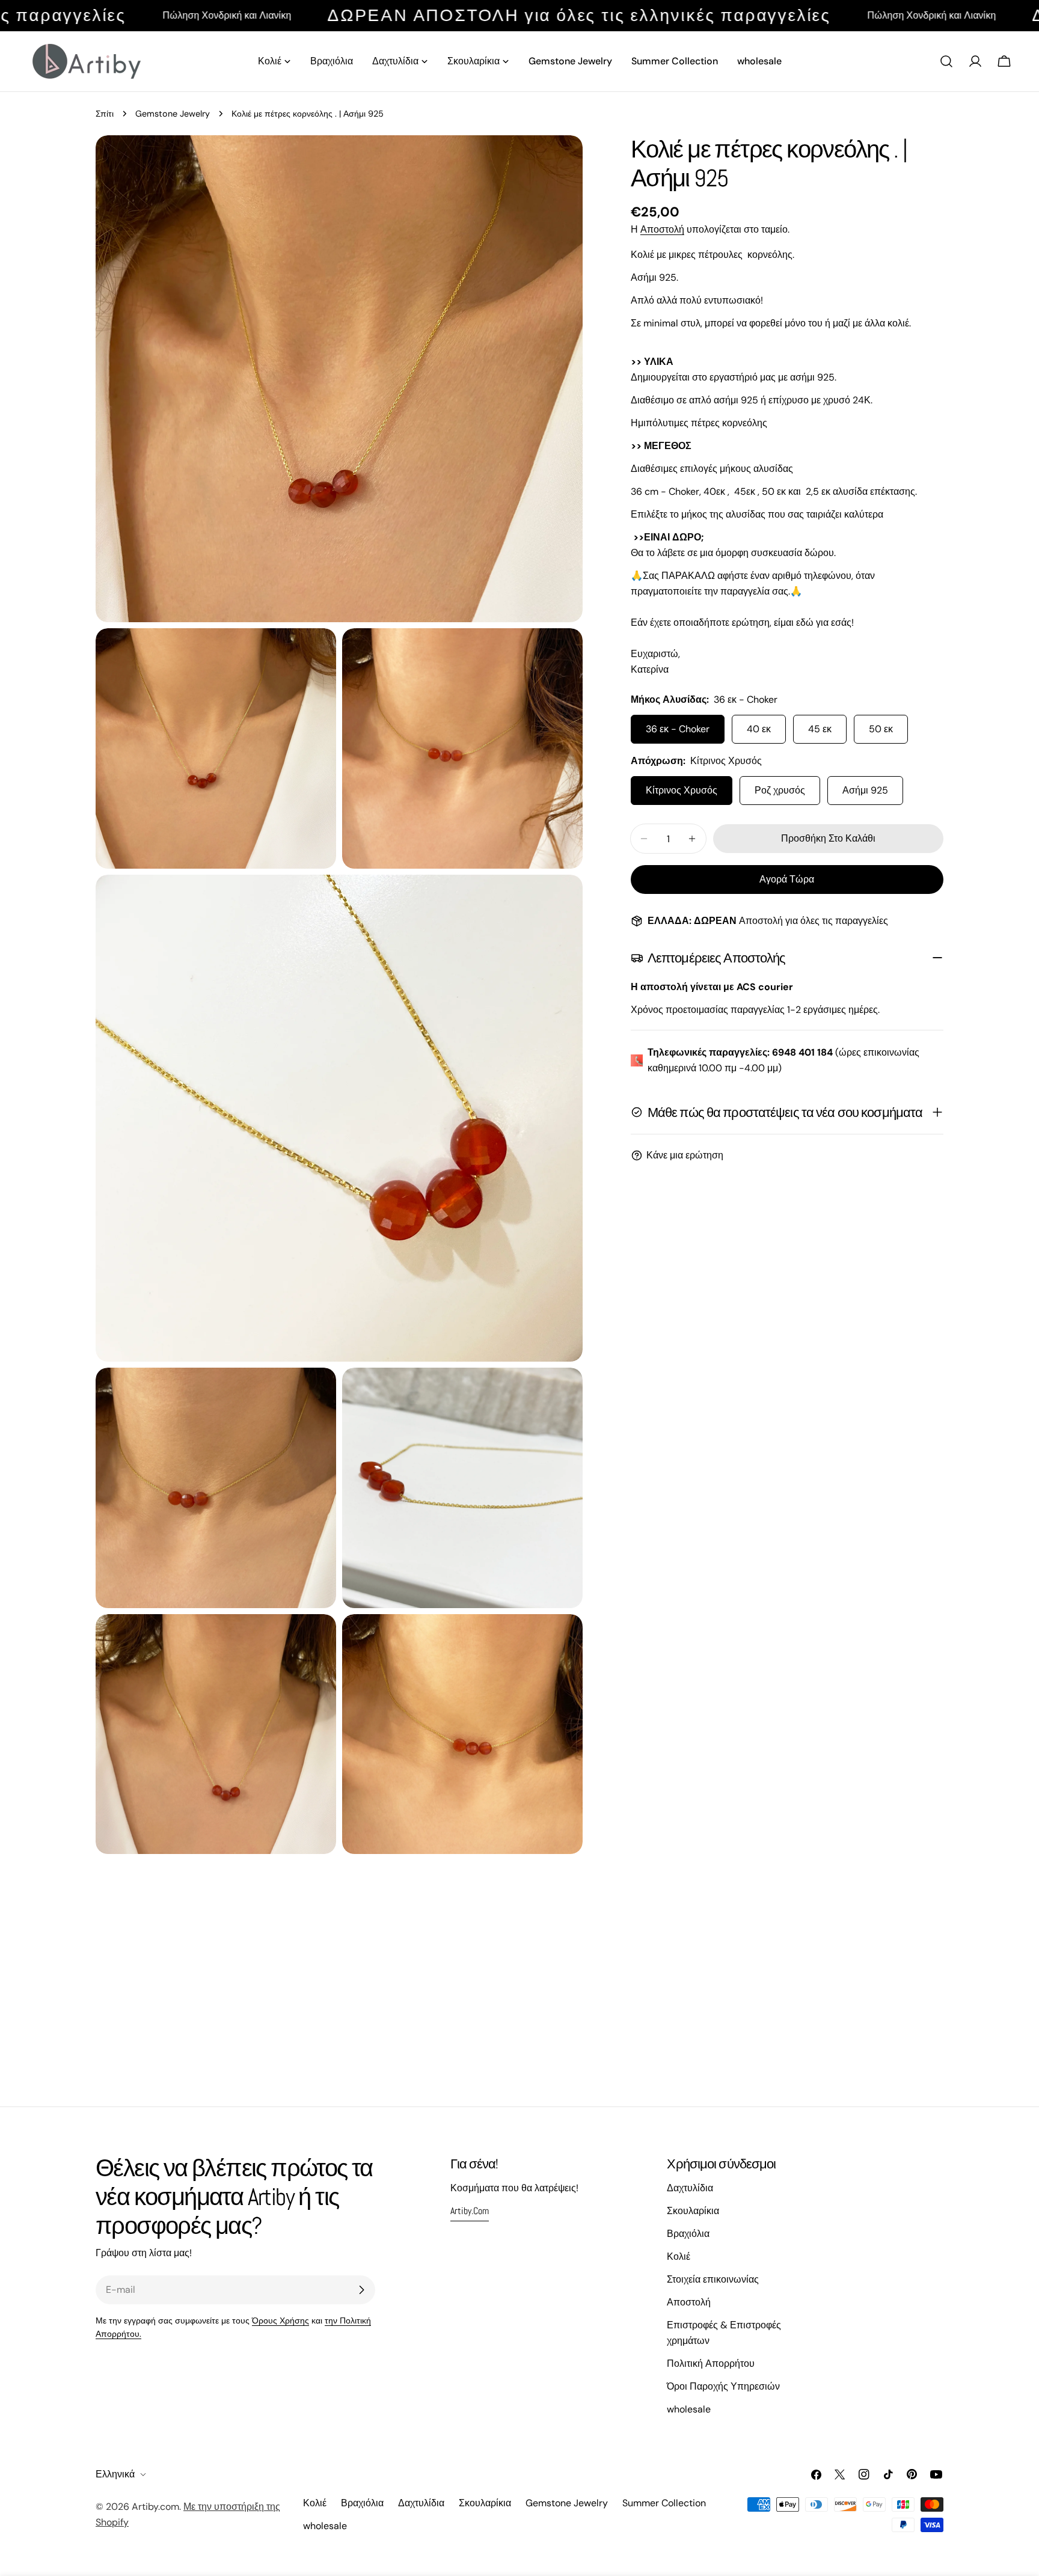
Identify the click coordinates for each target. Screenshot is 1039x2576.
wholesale (689, 2409)
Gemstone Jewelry (173, 114)
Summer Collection (664, 2503)
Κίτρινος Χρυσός (682, 790)
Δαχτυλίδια (690, 2188)
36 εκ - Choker (678, 729)
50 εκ (881, 729)
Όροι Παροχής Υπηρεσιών (723, 2386)
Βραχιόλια (688, 2234)
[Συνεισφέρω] (361, 2290)
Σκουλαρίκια (693, 2211)
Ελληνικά (115, 2474)
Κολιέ (679, 2256)
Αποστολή (662, 229)
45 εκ (820, 729)
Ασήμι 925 (865, 790)
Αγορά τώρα (787, 879)
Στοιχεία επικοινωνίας (713, 2279)
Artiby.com (155, 2507)
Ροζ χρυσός (780, 790)
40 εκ (759, 729)
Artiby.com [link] (470, 2211)
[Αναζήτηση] (946, 61)
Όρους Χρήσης (280, 2321)
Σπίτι (105, 114)
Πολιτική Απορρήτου (711, 2363)
